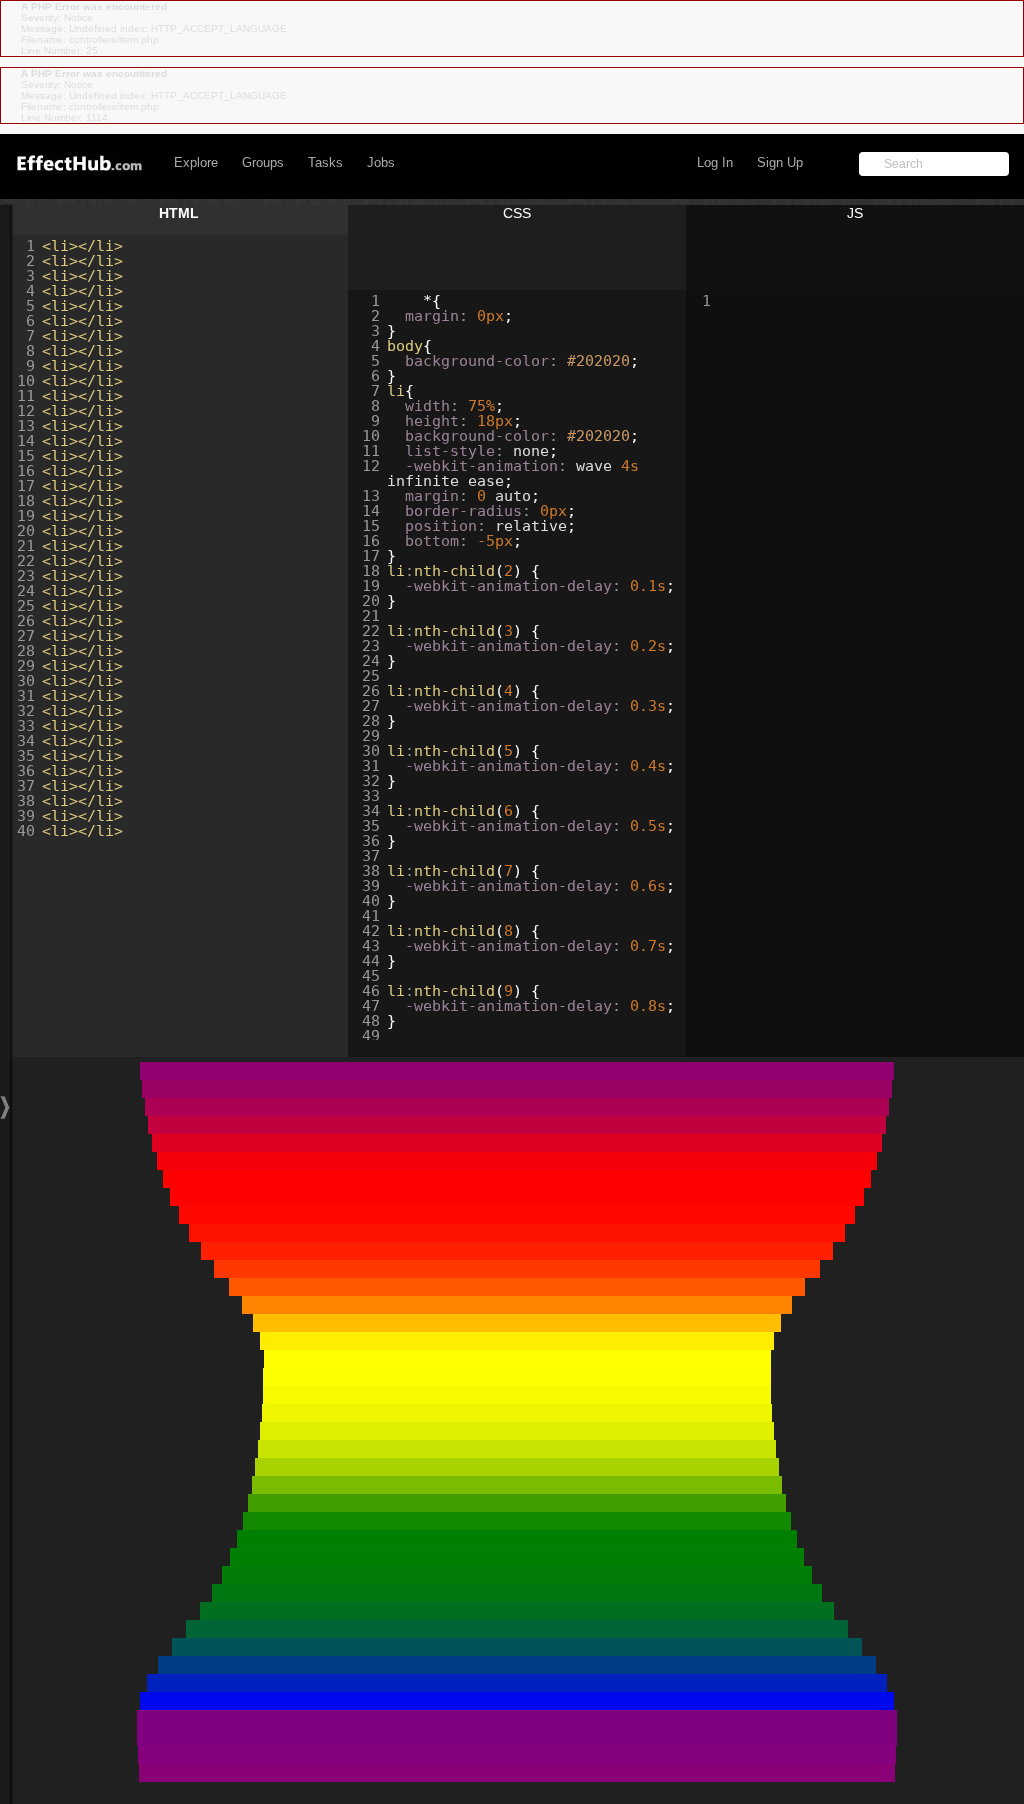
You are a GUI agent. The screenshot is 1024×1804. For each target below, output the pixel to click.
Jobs (381, 163)
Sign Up (780, 163)
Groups (263, 163)
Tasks (325, 163)
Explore (196, 163)
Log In (715, 163)
